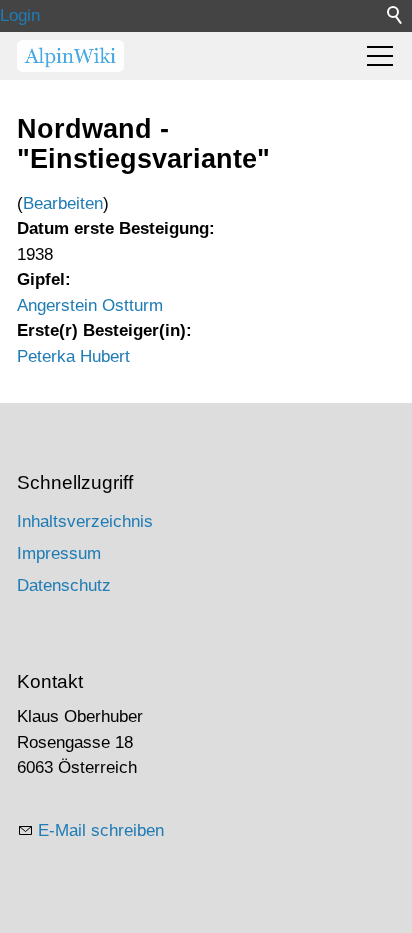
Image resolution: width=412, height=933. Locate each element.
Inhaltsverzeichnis (85, 521)
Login (20, 15)
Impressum (59, 553)
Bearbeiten (63, 203)
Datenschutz (64, 585)
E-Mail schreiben (101, 830)
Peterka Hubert (73, 356)
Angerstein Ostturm (90, 305)
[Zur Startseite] (70, 56)
